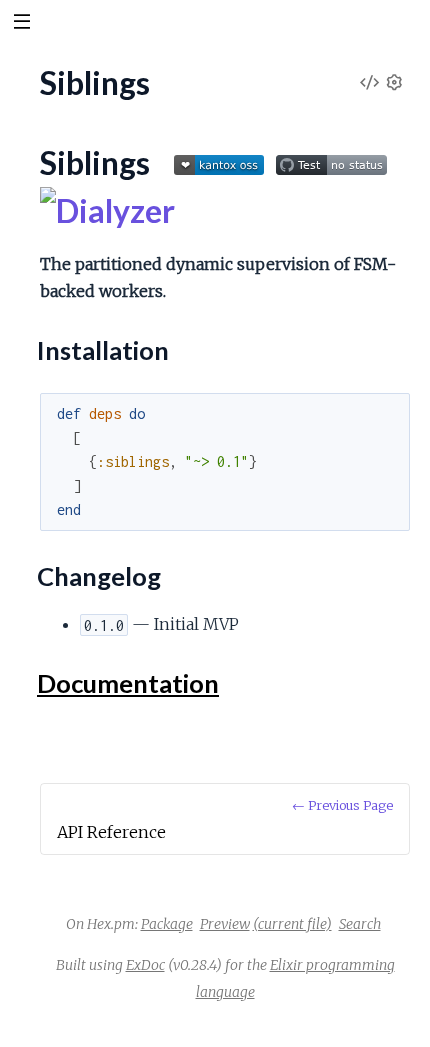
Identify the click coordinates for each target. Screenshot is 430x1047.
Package (167, 924)
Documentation (128, 683)
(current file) (292, 924)
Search (360, 924)
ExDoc (145, 965)
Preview (225, 924)
